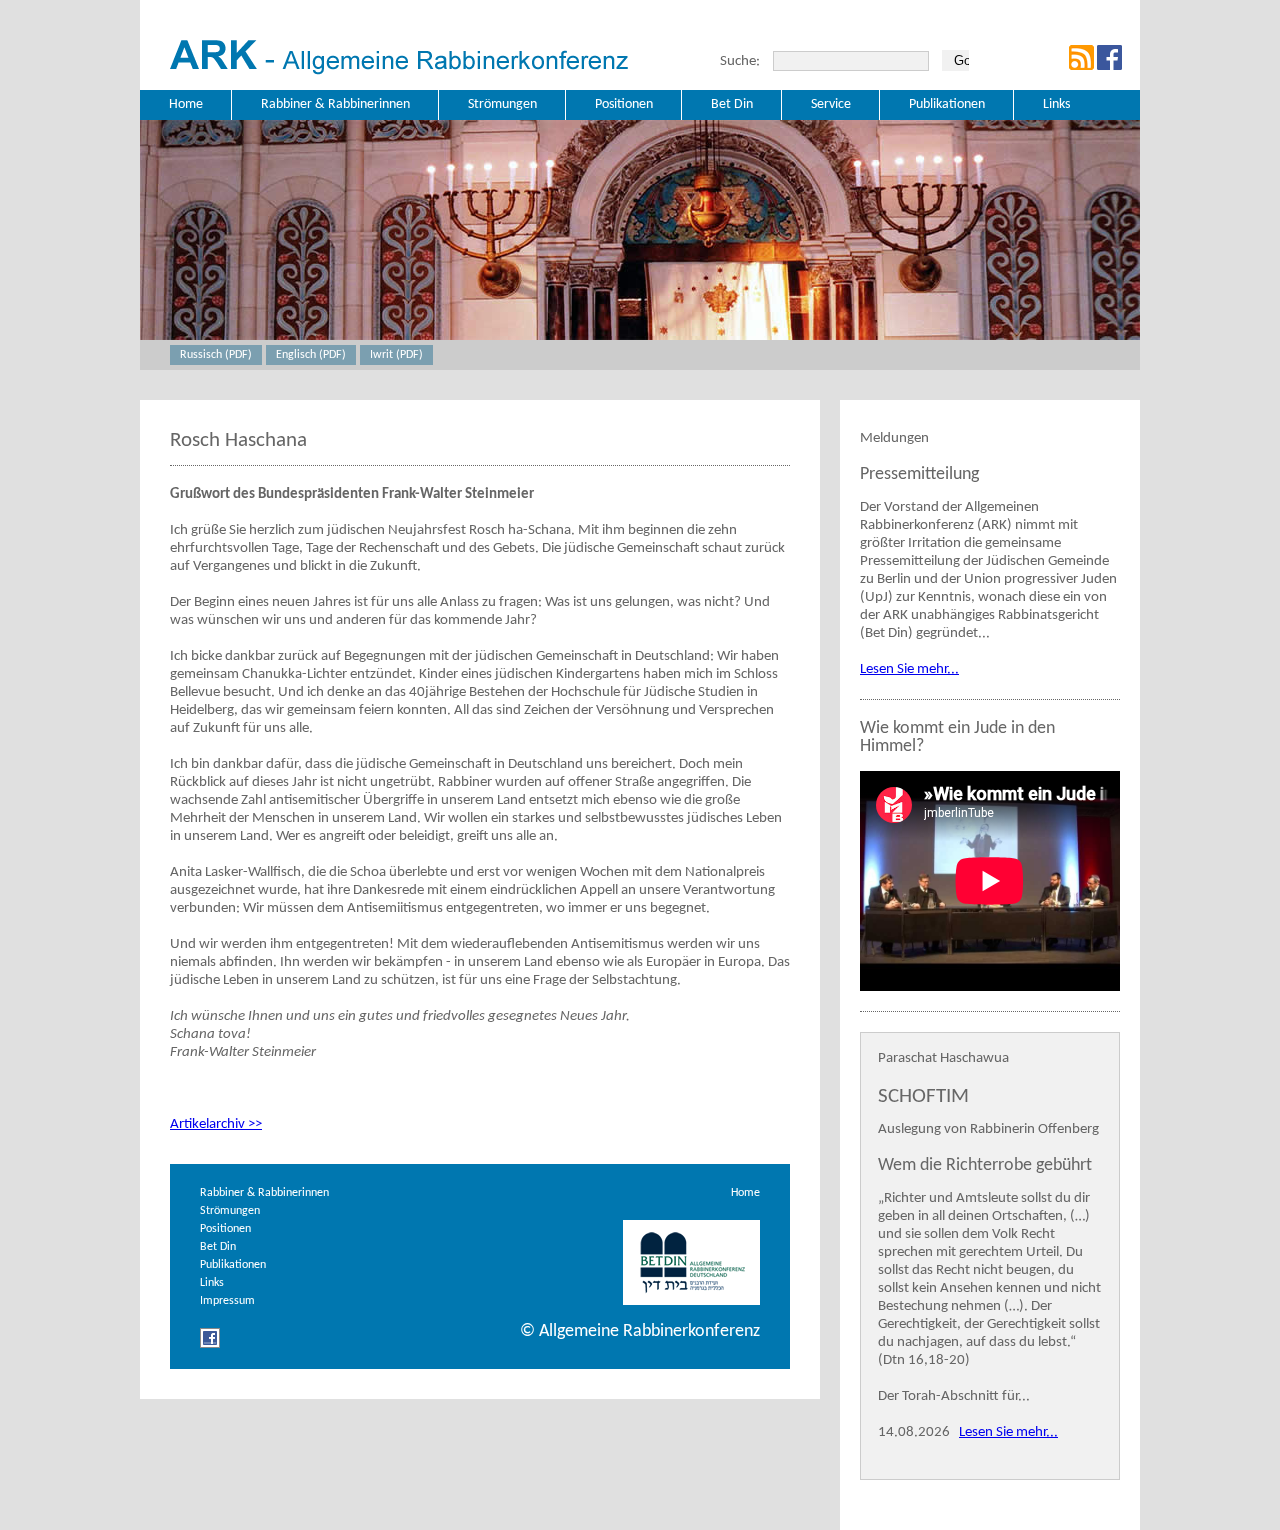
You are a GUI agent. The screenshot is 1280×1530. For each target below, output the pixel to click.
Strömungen (230, 1211)
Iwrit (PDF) (396, 355)
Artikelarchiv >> (216, 1124)
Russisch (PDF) (216, 355)
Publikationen (233, 1265)
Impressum (227, 1301)
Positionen (225, 1229)
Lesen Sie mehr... (909, 669)
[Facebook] (210, 1345)
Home (745, 1193)
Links (212, 1283)
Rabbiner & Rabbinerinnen (264, 1193)
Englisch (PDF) (311, 355)
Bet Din (218, 1247)
